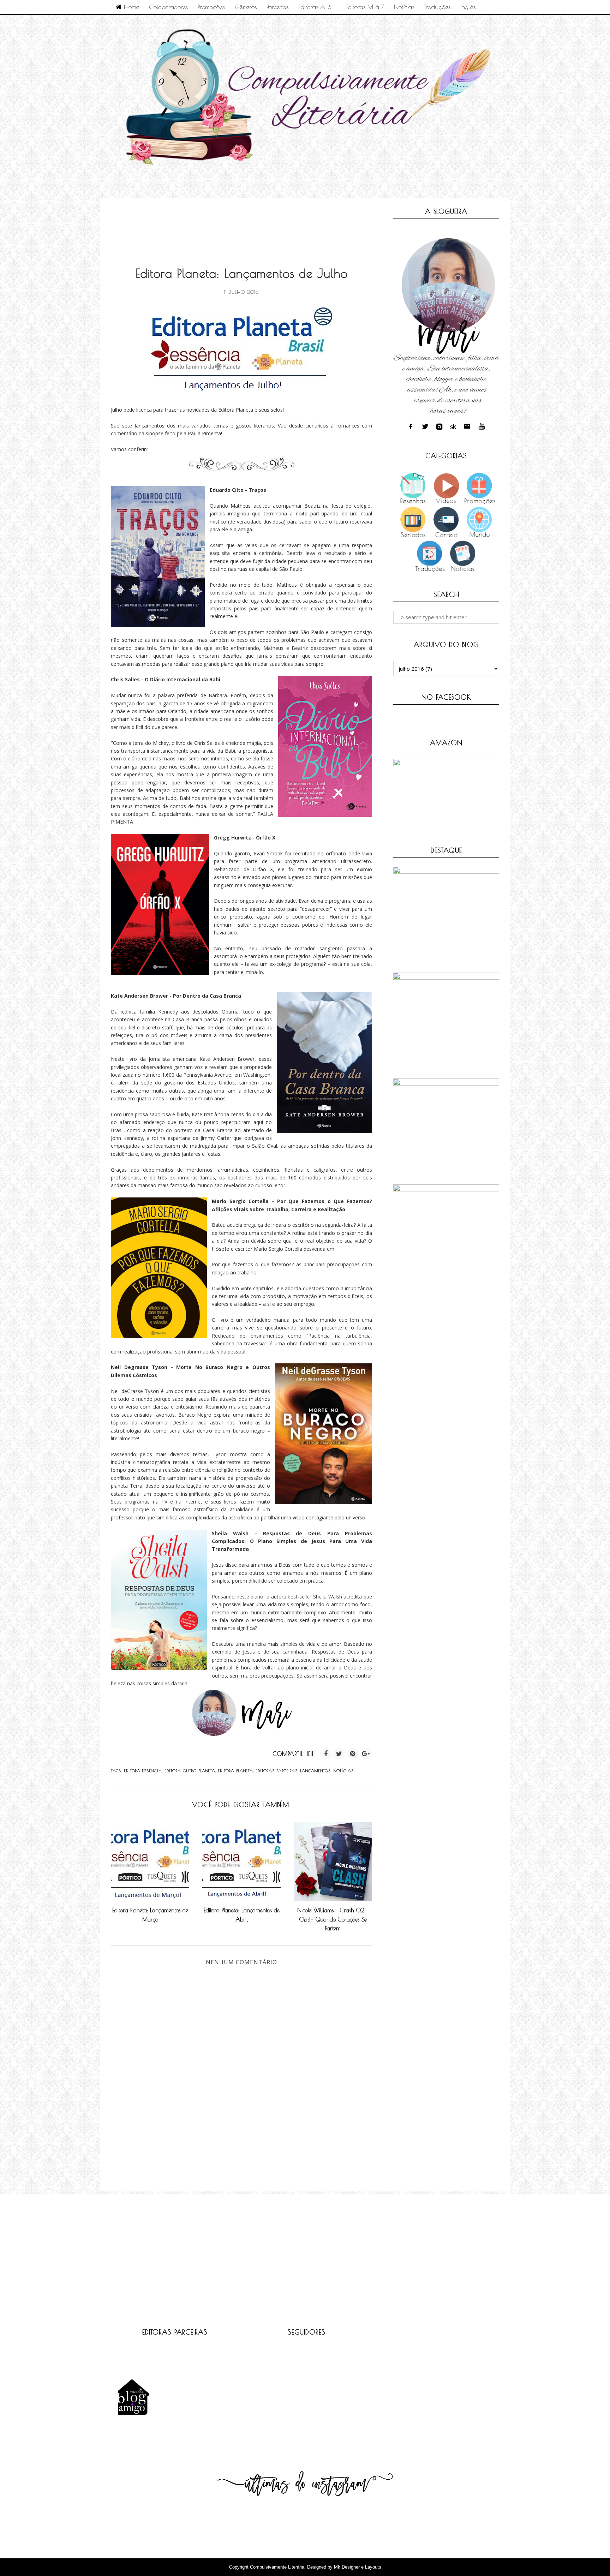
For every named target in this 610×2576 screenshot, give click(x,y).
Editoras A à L (317, 7)
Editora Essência (143, 1771)
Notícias (404, 7)
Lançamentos (316, 1771)
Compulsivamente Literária (277, 2567)
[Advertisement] (239, 224)
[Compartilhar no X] (339, 1754)
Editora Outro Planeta (190, 1771)
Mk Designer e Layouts (358, 2567)
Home (130, 7)
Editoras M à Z (365, 7)
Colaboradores (168, 7)
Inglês (468, 7)
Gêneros (246, 7)
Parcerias (277, 7)
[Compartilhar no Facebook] (326, 1754)
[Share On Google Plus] (366, 1754)
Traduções (437, 7)
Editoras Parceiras (277, 1771)
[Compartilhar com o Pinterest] (353, 1754)
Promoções (211, 7)
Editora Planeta (236, 1771)
